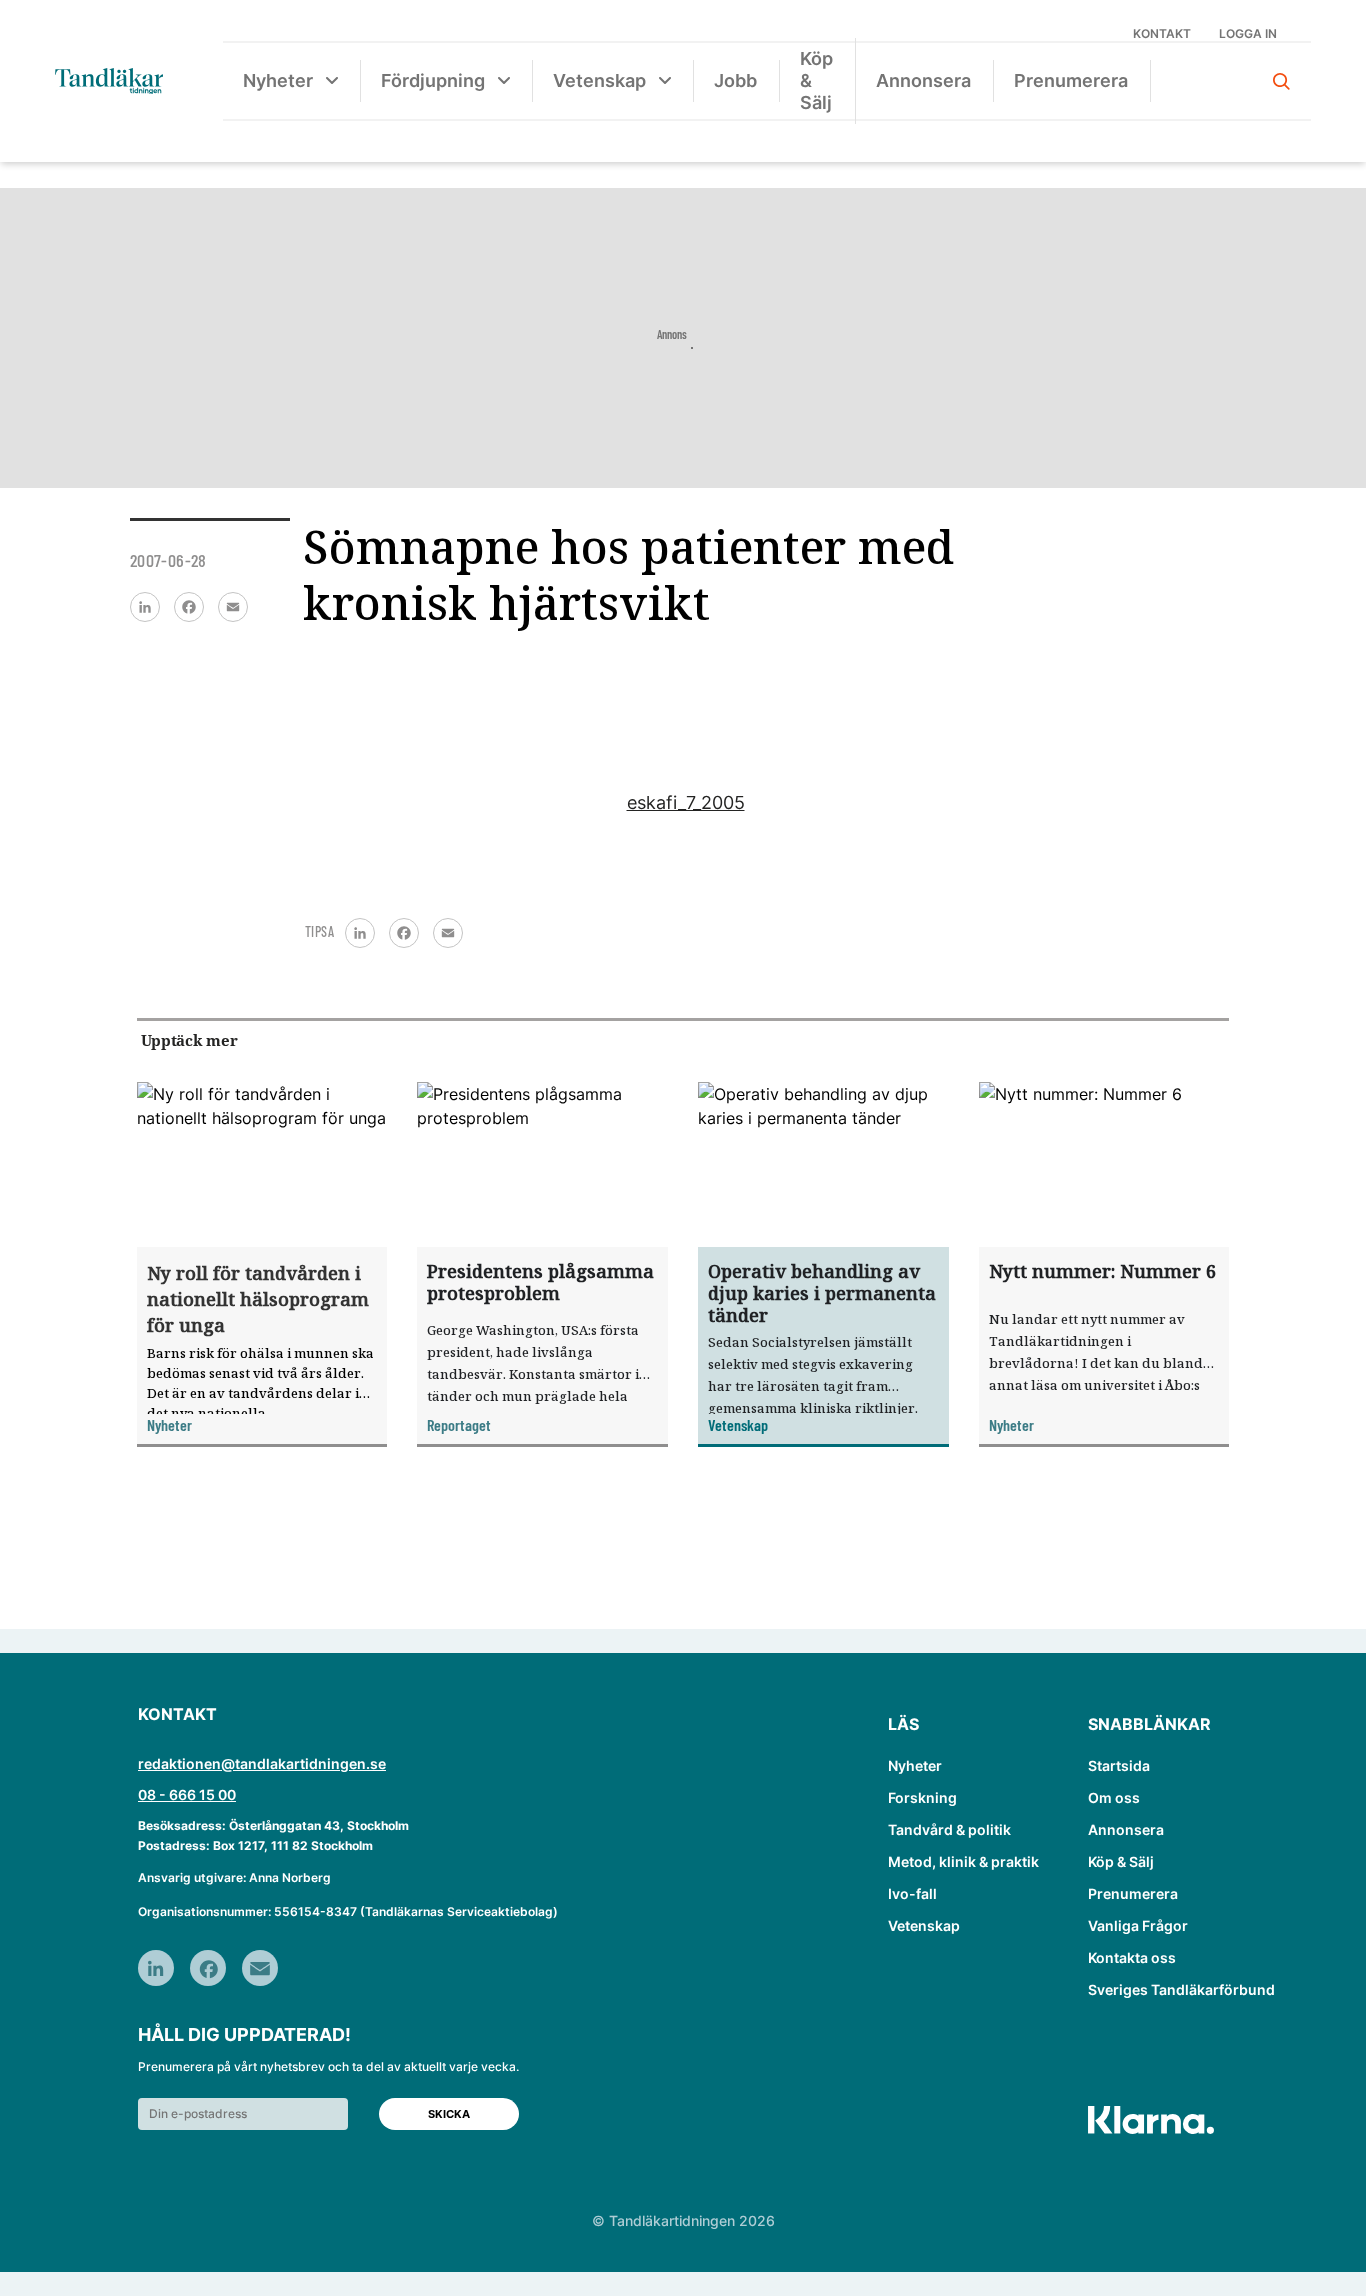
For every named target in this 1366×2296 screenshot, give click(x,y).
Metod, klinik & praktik (963, 1861)
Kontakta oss (1132, 1957)
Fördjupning (433, 80)
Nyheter (278, 80)
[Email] (233, 607)
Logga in (1248, 33)
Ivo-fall (912, 1893)
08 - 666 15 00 (187, 1794)
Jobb (735, 80)
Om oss (1114, 1797)
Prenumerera (1071, 80)
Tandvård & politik (949, 1829)
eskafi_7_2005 (686, 802)
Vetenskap (599, 80)
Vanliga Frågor (1138, 1925)
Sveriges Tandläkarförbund (1181, 1989)
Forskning (922, 1797)
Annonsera (923, 80)
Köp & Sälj (816, 80)
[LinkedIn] (145, 607)
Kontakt (1162, 33)
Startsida (1119, 1765)
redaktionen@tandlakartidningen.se (262, 1763)
